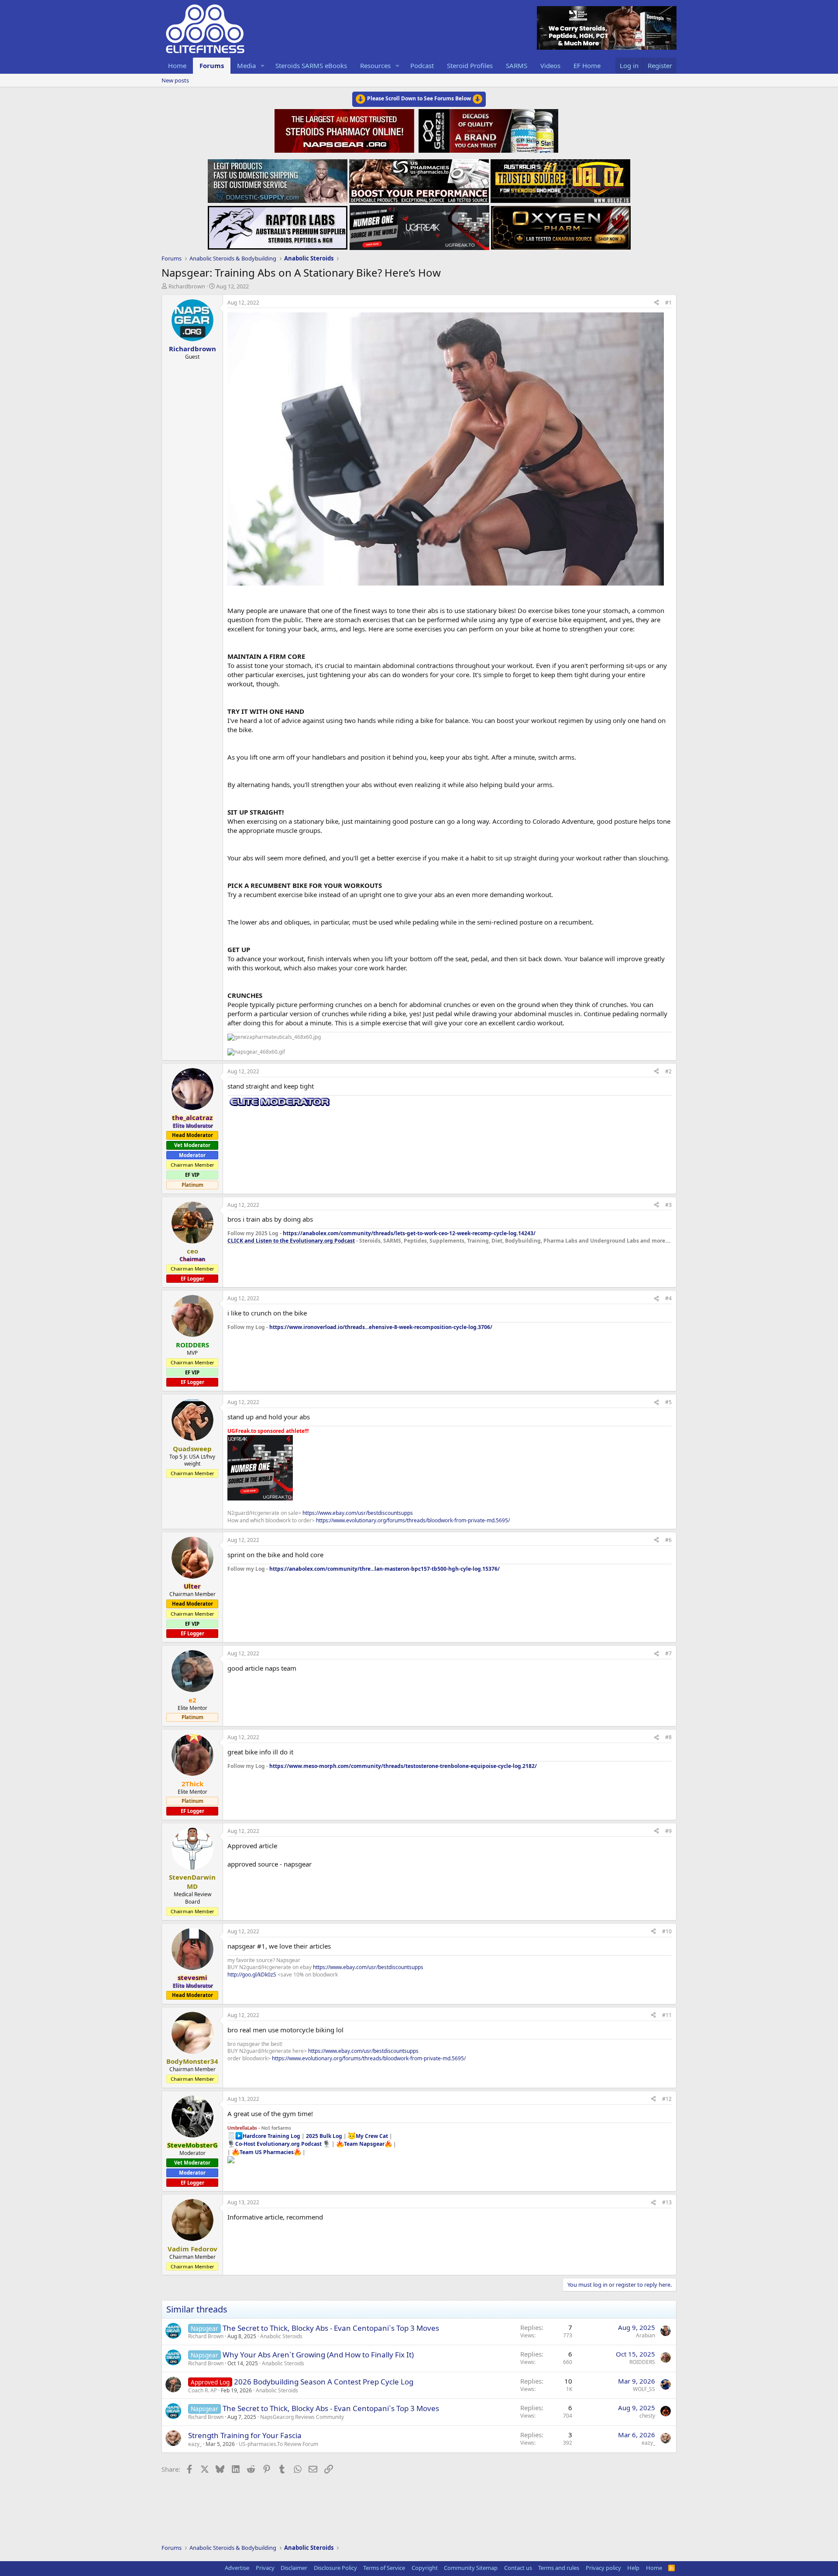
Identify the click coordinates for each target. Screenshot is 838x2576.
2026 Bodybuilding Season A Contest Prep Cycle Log (324, 2382)
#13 (667, 2202)
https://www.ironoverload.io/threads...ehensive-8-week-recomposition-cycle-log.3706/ (381, 1327)
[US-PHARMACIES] (419, 178)
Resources (375, 65)
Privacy (265, 2568)
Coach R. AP (203, 2390)
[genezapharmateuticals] (487, 130)
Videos (550, 65)
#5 (668, 1402)
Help (633, 2568)
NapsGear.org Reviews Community (302, 2417)
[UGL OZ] (560, 178)
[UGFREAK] (419, 225)
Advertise (237, 2568)
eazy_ (195, 2444)
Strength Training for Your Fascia (245, 2435)
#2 (668, 1071)
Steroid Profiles (470, 65)
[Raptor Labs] (278, 225)
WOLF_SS (644, 2389)
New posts (175, 80)
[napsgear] (345, 130)
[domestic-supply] (278, 178)
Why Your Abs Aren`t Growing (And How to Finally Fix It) (318, 2355)
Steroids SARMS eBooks (311, 65)
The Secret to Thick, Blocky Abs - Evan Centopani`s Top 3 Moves (331, 2328)
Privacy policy (603, 2568)
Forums (212, 65)
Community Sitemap (471, 2568)
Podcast (422, 65)
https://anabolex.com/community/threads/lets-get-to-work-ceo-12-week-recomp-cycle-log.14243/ (409, 1233)
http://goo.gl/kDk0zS (252, 1975)
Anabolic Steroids (281, 2336)
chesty (647, 2416)
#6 (668, 1540)
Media (246, 65)
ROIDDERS (642, 2362)
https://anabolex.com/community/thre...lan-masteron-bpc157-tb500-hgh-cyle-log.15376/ (385, 1569)
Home (177, 65)
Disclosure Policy (335, 2568)
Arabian (646, 2335)
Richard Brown (206, 2336)
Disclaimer (294, 2568)
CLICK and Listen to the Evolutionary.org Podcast (291, 1241)
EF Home (587, 65)
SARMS (517, 65)
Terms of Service (384, 2568)
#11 (667, 2015)
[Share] (656, 303)
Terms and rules (559, 2568)
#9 (668, 1831)
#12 (667, 2099)
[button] (263, 66)
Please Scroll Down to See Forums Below (419, 98)
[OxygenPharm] (561, 225)
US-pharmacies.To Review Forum (278, 2444)
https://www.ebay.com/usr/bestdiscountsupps (358, 1513)
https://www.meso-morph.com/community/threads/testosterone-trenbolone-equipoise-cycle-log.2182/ (403, 1766)
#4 (668, 1298)
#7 (668, 1653)
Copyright (425, 2568)
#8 (668, 1737)
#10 (667, 1931)
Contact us (518, 2568)
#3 (668, 1205)
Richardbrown (187, 286)
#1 (668, 303)
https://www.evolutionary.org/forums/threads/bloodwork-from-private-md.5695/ (413, 1520)
